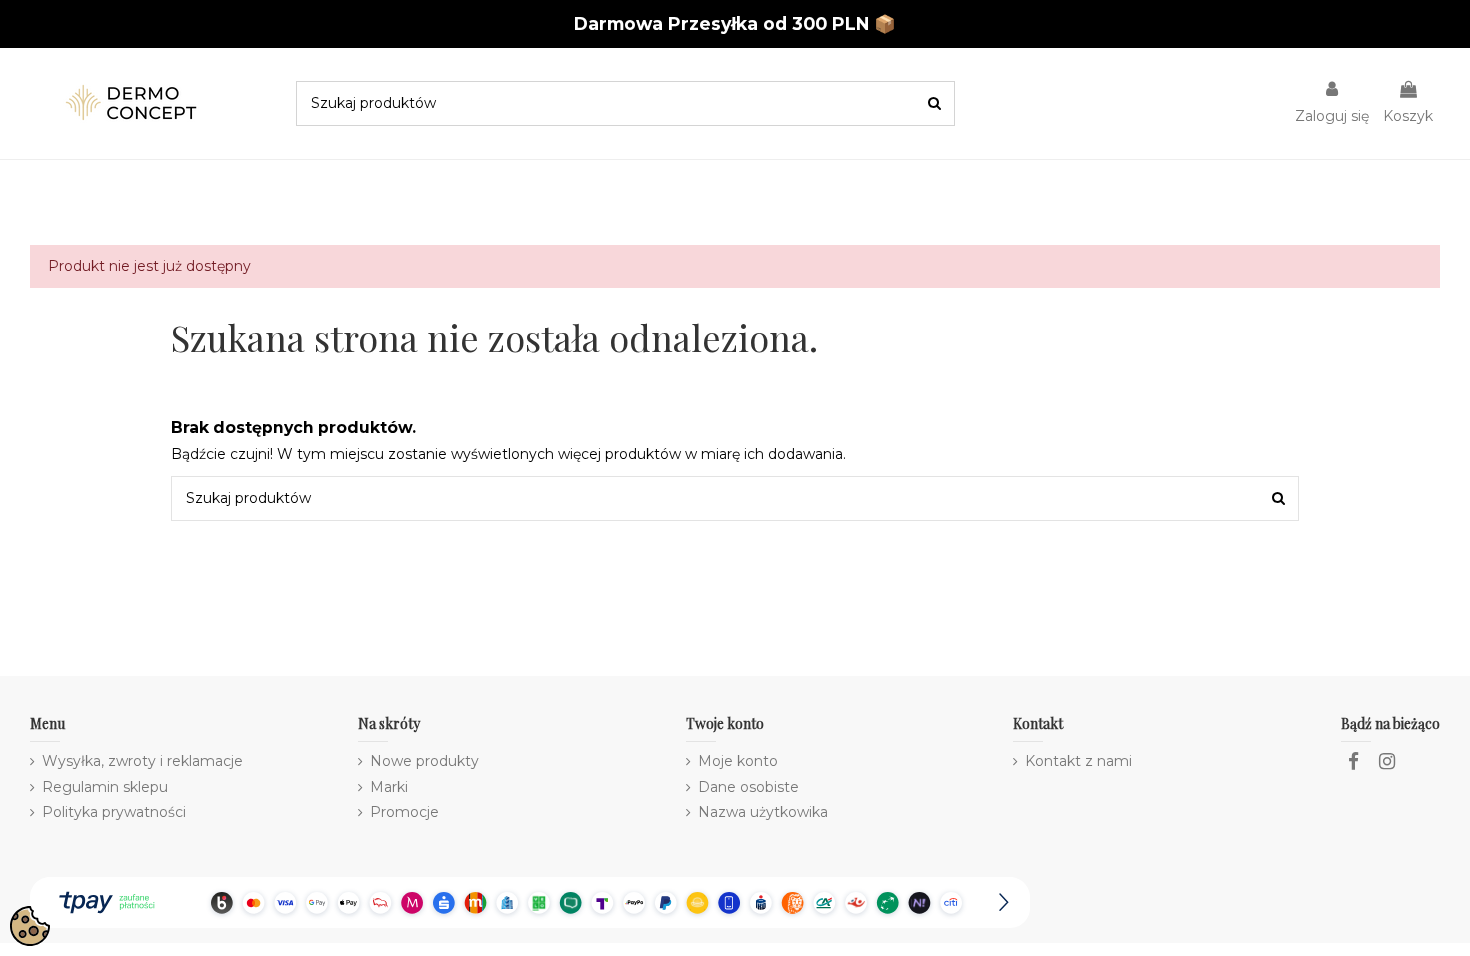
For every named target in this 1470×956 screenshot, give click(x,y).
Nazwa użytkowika (763, 812)
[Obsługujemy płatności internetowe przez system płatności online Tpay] (530, 902)
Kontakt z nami (1078, 761)
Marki (389, 787)
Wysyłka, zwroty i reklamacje (142, 761)
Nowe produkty (424, 761)
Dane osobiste (748, 787)
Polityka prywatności (114, 812)
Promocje (404, 812)
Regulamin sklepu (105, 787)
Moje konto (738, 761)
